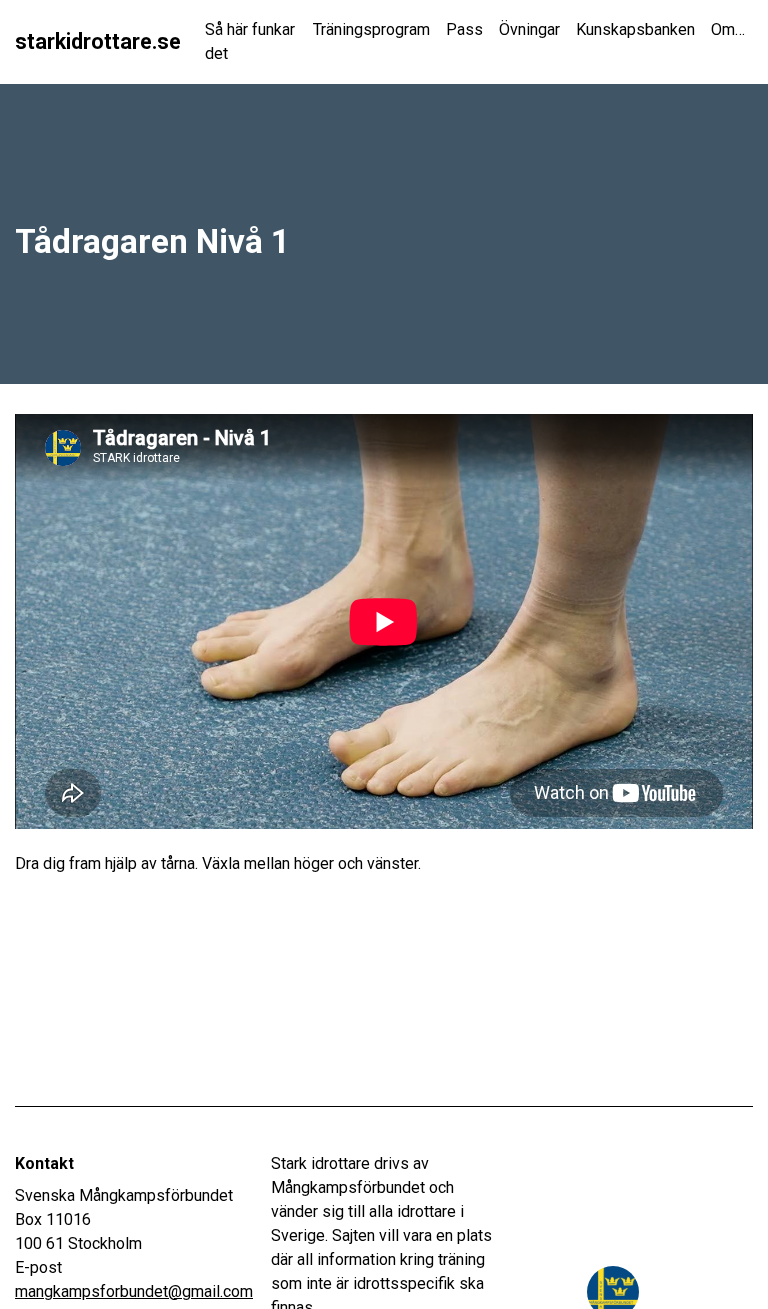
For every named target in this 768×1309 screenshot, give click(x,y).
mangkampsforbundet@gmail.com (134, 1291)
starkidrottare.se (98, 41)
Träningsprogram (371, 29)
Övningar (529, 29)
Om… (728, 29)
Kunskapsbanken (635, 29)
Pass (464, 29)
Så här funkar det (250, 41)
